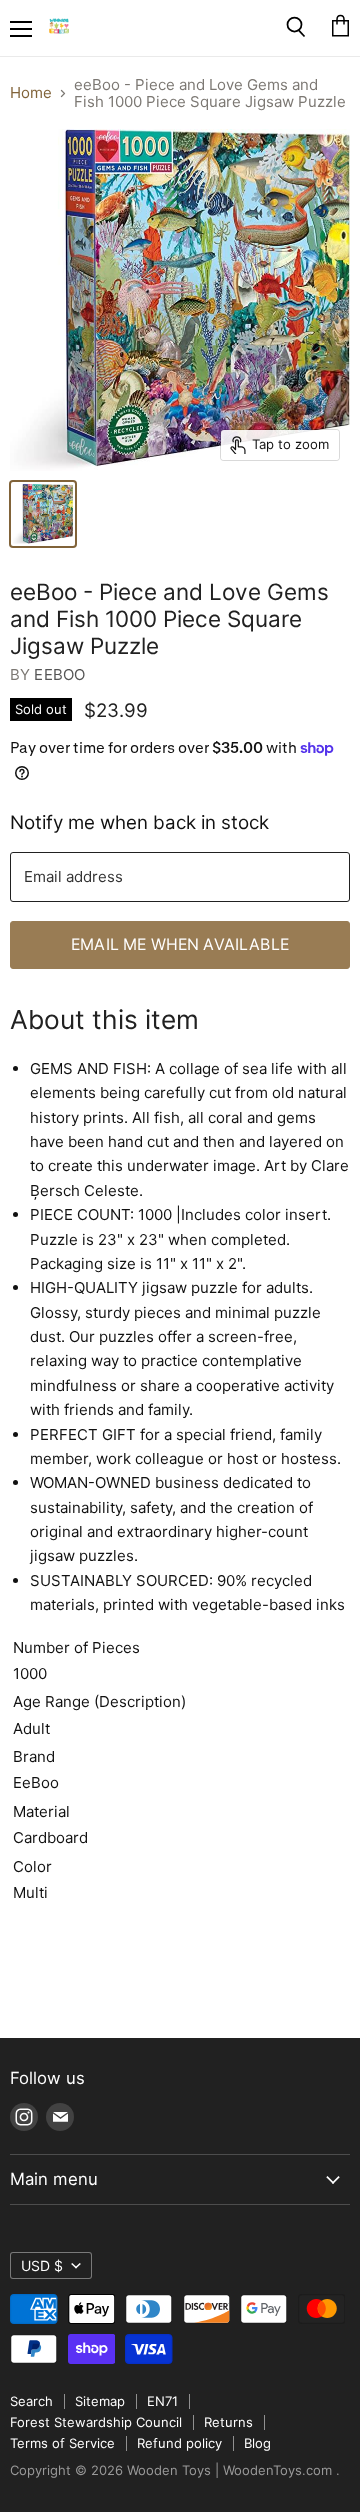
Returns (228, 2422)
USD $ (42, 2265)
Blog (257, 2443)
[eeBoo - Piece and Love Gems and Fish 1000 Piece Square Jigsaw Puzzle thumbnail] (43, 514)
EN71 (162, 2401)
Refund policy (179, 2443)
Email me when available (180, 944)
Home (31, 92)
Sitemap (100, 2401)
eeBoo (59, 674)
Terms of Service (62, 2443)
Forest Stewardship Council (96, 2422)
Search (31, 2401)
